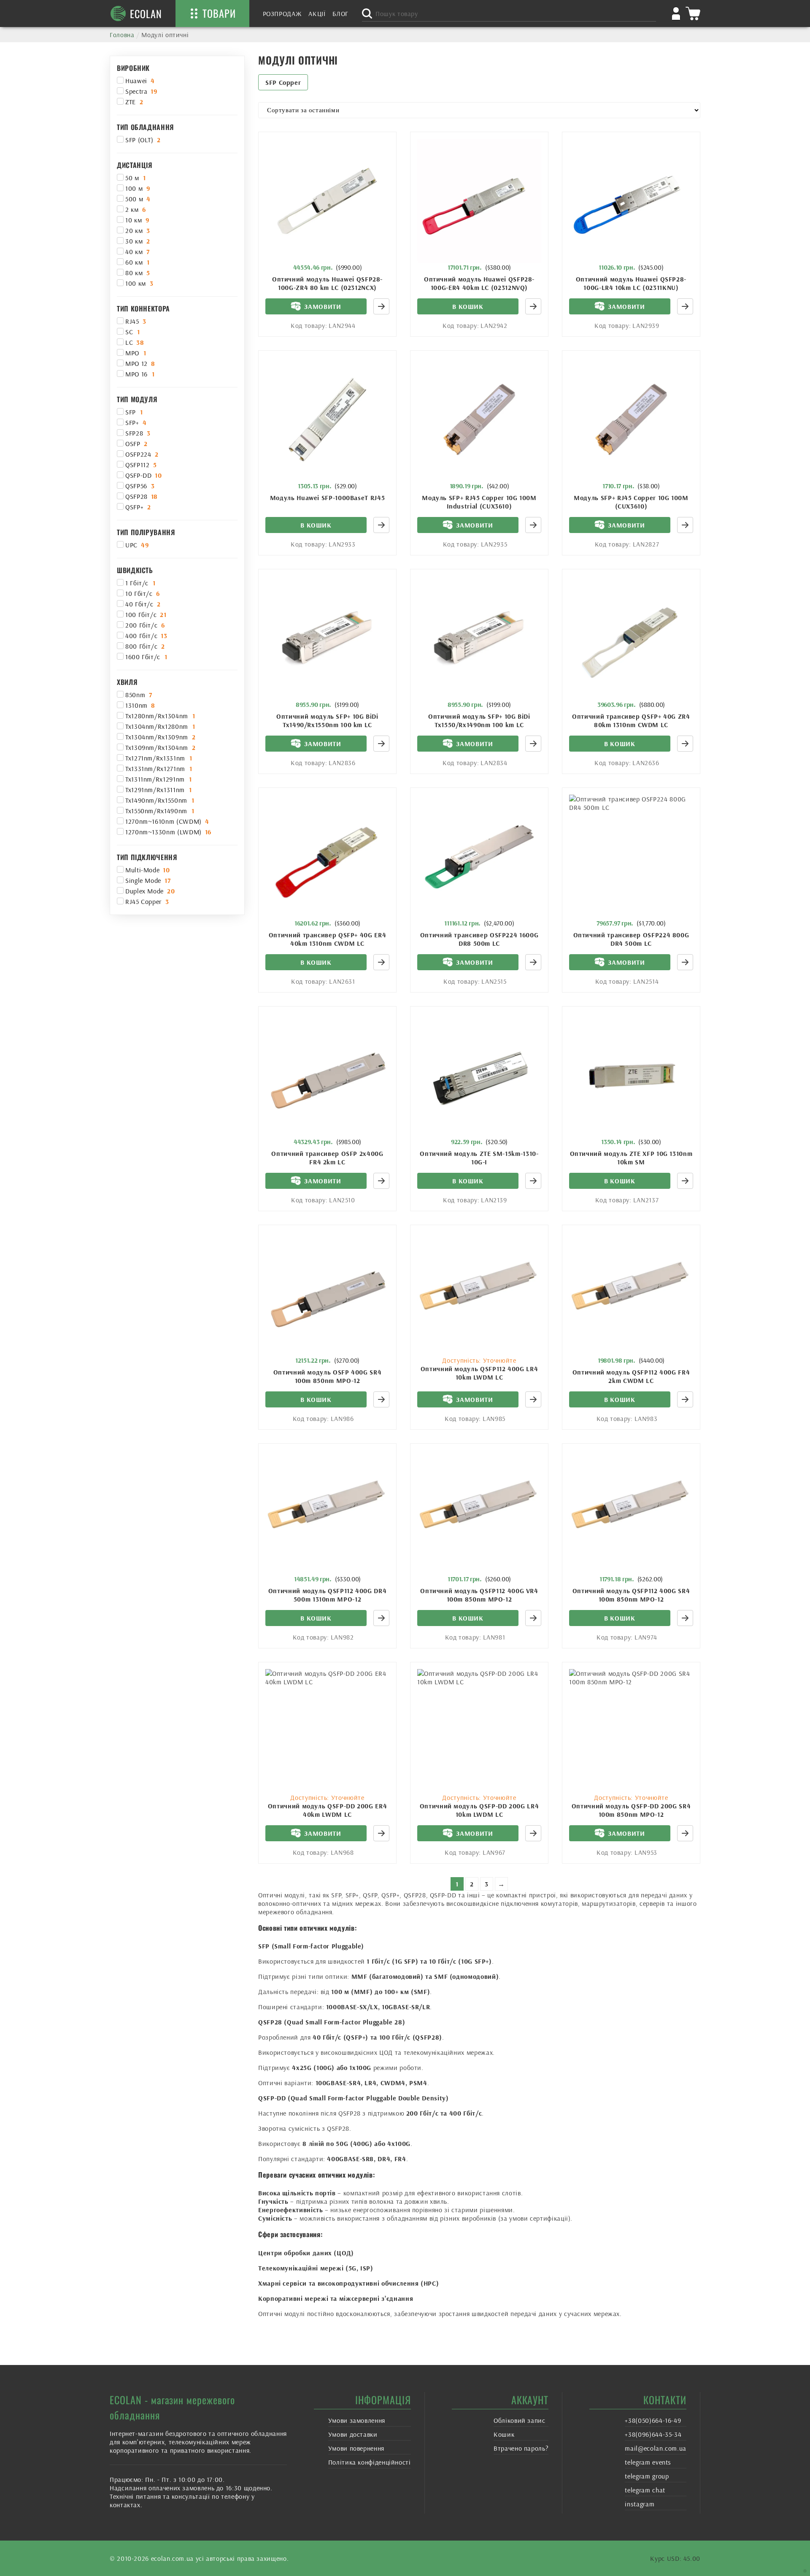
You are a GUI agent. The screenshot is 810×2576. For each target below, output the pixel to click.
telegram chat (645, 2490)
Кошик (504, 2434)
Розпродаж (282, 14)
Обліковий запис (520, 2420)
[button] (468, 306)
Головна (122, 35)
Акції (317, 14)
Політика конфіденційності (370, 2462)
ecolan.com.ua (172, 2558)
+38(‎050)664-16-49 (653, 2420)
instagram (640, 2504)
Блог (341, 14)
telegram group (647, 2476)
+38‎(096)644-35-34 (653, 2434)
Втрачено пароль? (521, 2448)
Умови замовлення (357, 2420)
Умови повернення (356, 2448)
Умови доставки (353, 2434)
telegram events (648, 2462)
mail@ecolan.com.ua (656, 2448)
